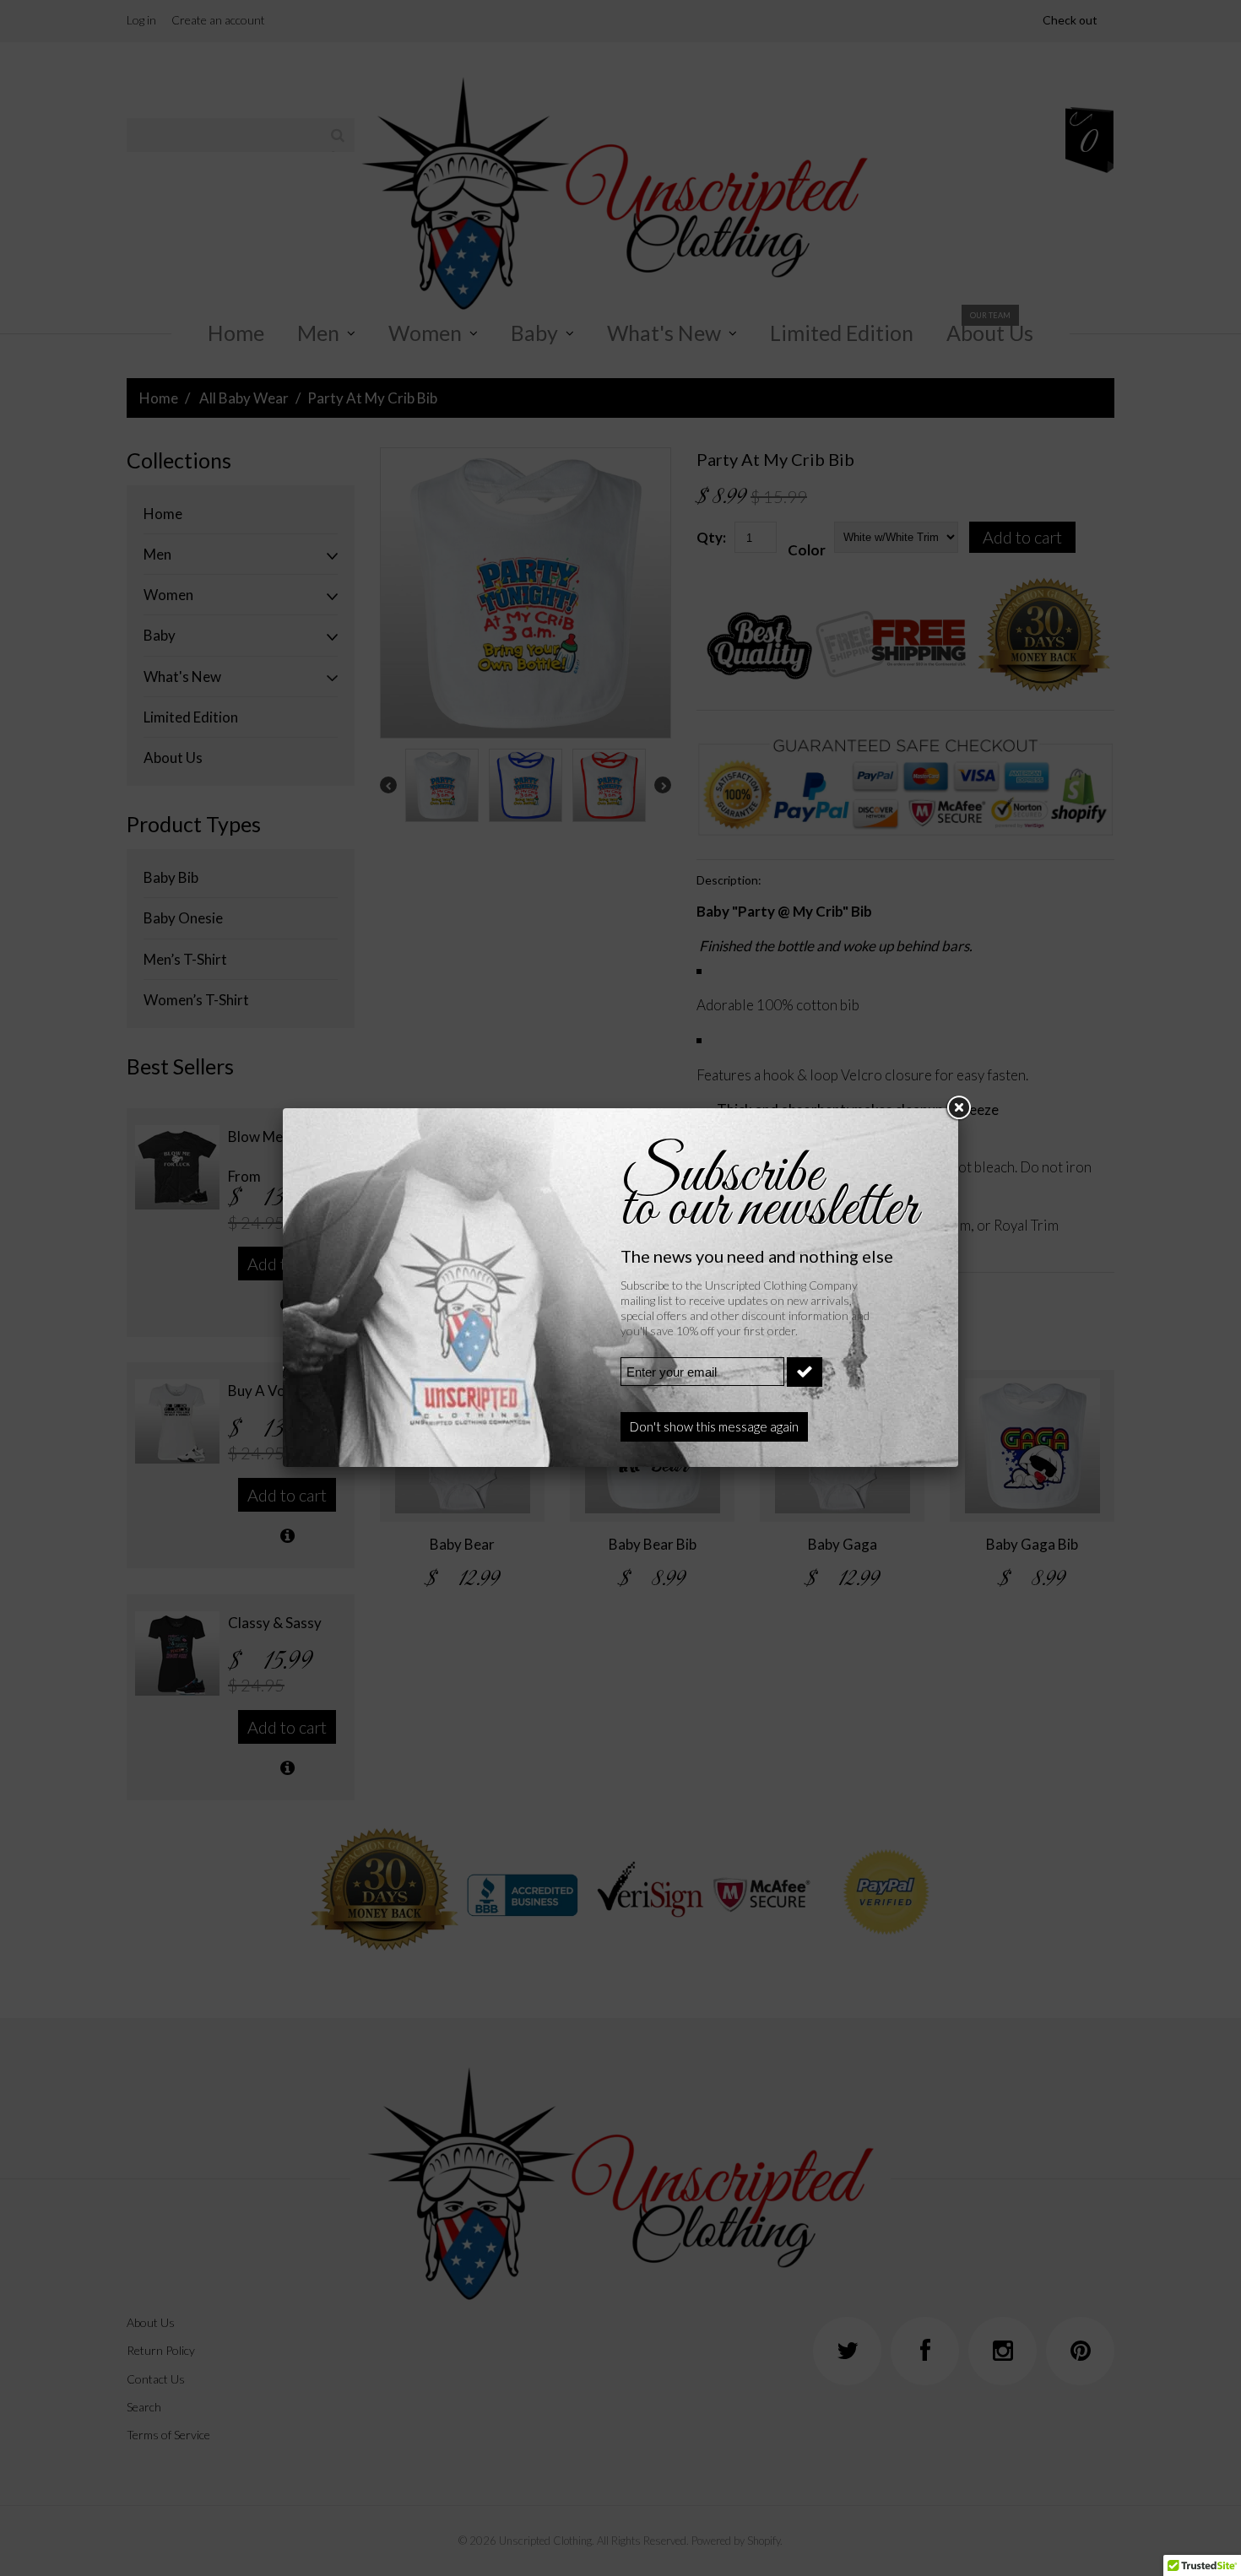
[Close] (958, 1108)
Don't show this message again (714, 1426)
